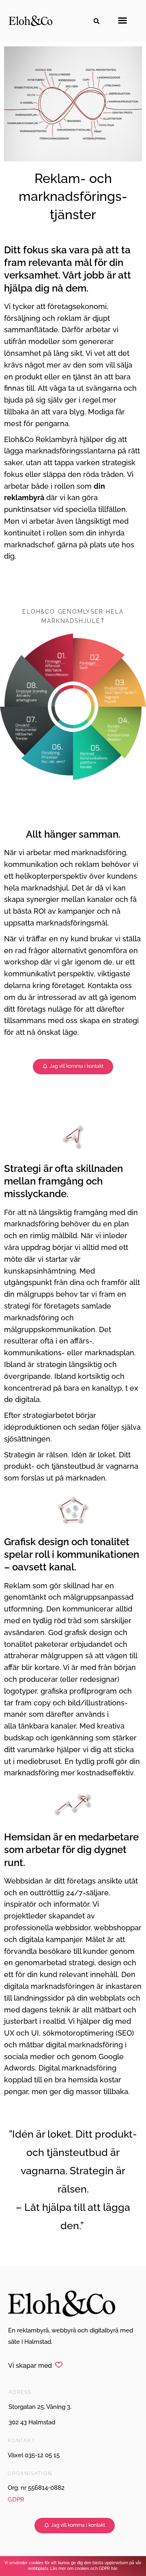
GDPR (16, 2500)
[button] (97, 21)
